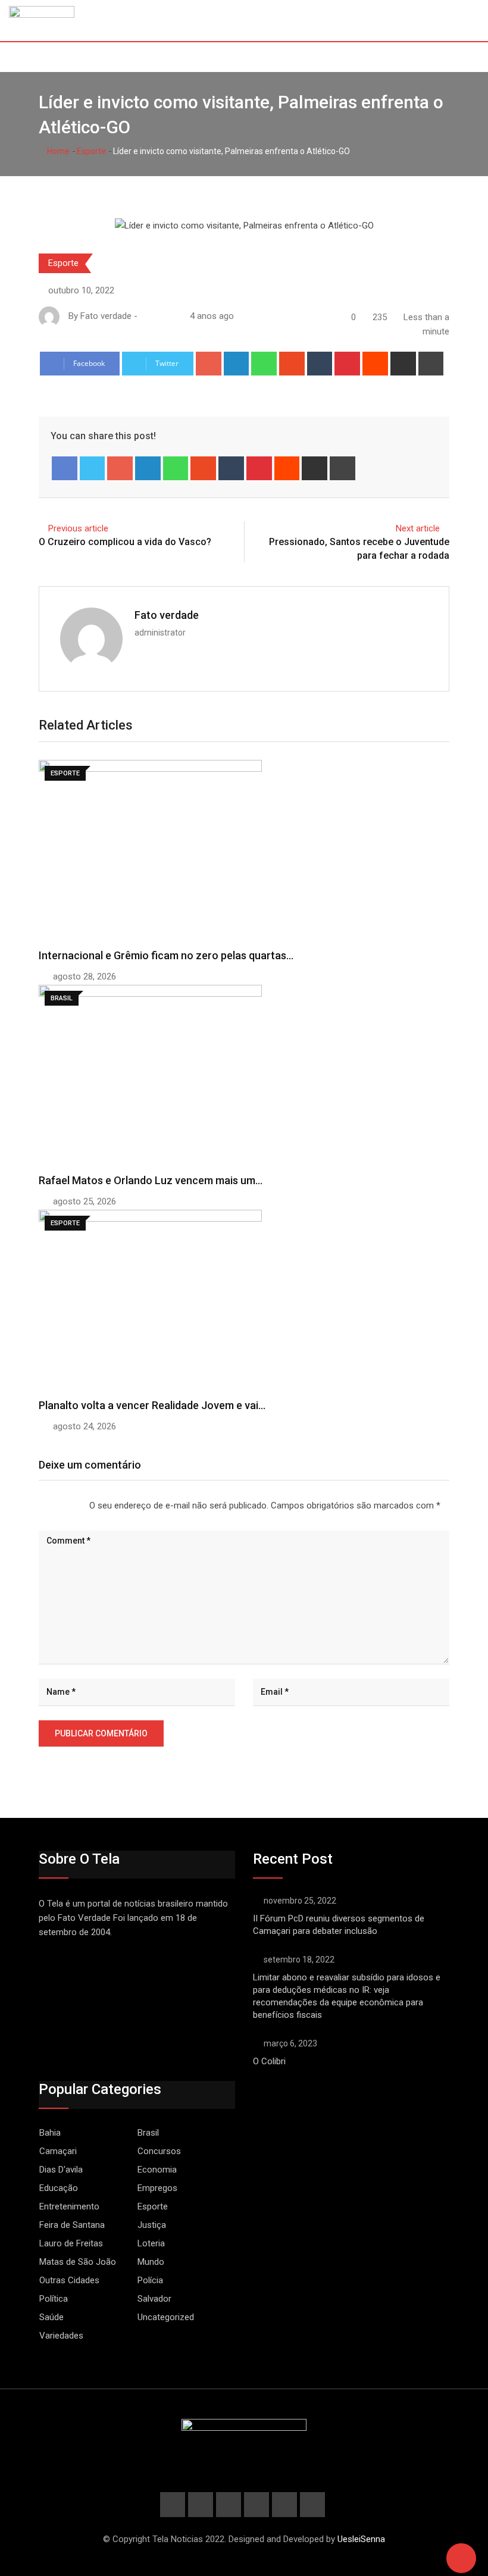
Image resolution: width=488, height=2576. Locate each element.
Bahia (50, 2133)
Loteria (151, 2243)
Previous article (78, 528)
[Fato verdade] (157, 316)
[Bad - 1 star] (39, 1505)
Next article (418, 528)
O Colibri (269, 2061)
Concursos (159, 2151)
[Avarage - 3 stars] (58, 1505)
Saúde (51, 2317)
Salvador (154, 2299)
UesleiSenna (361, 2539)
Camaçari (58, 2151)
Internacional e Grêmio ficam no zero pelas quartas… (166, 955)
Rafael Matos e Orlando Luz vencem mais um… (151, 1180)
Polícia (150, 2280)
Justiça (152, 2225)
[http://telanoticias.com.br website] (145, 316)
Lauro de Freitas (71, 2243)
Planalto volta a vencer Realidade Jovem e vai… (152, 1405)
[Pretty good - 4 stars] (68, 1505)
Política (54, 2299)
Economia (157, 2170)
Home (57, 151)
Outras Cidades (69, 2280)
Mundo (151, 2262)
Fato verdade (167, 615)
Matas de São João (78, 2262)
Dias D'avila (61, 2170)
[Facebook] (65, 468)
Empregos (157, 2188)
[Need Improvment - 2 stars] (49, 1505)
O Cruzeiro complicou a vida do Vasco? (125, 542)
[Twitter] (93, 468)
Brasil (148, 2133)
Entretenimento (69, 2206)
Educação (59, 2188)
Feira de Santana (72, 2225)
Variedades (61, 2336)
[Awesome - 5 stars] (77, 1505)
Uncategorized (166, 2317)
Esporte (91, 151)
